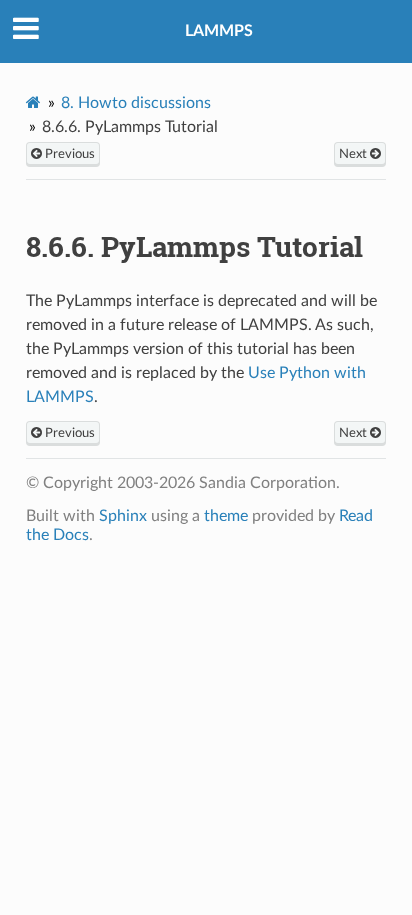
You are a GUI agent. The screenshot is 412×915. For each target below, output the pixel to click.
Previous (68, 154)
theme (226, 516)
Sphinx (123, 516)
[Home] (33, 102)
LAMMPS (219, 31)
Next (354, 154)
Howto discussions (136, 103)
